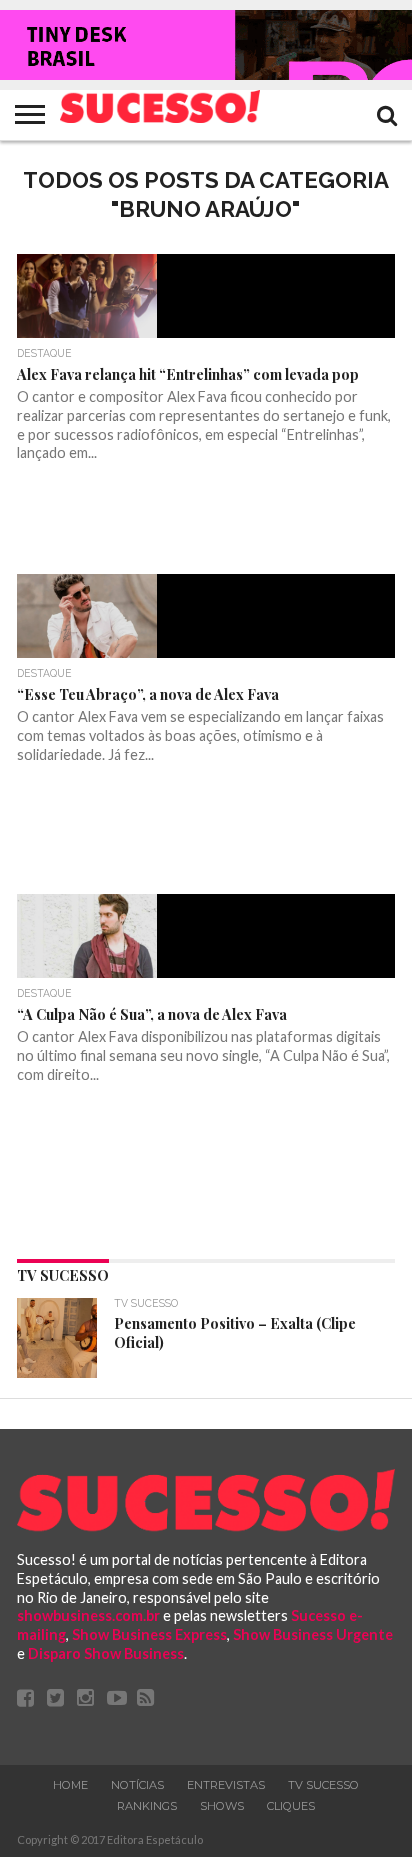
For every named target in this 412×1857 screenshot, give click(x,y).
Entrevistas (226, 1785)
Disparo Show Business (106, 1653)
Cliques (291, 1806)
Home (70, 1785)
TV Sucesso (323, 1785)
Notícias (137, 1785)
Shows (222, 1806)
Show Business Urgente (313, 1634)
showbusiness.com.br (88, 1615)
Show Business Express (149, 1634)
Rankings (147, 1806)
